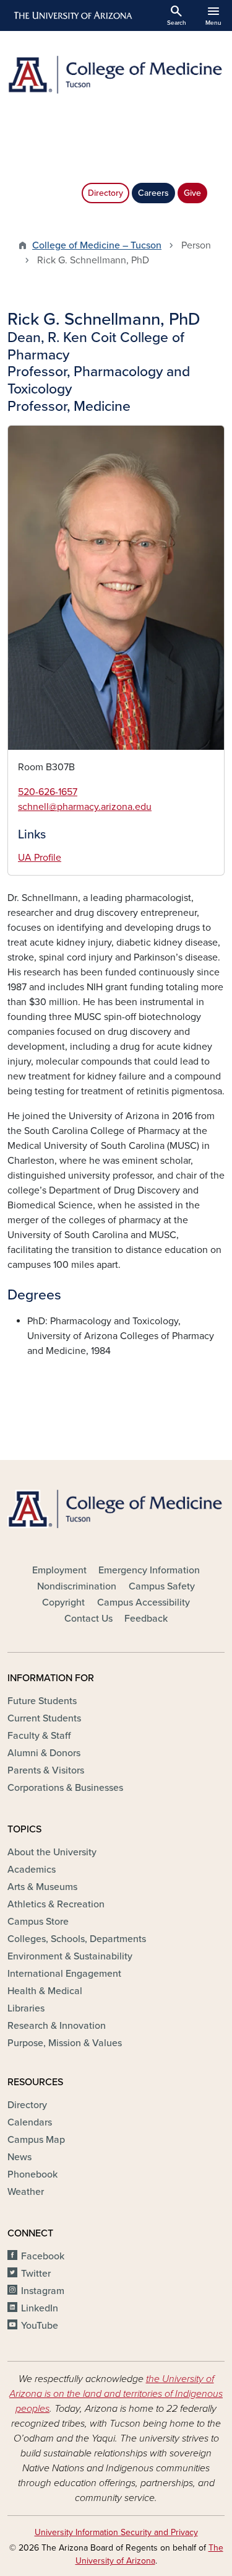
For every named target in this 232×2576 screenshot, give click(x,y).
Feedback (146, 1619)
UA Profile (40, 858)
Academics (32, 1870)
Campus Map (36, 2140)
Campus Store (38, 1922)
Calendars (30, 2122)
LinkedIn (40, 2308)
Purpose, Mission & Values (65, 2043)
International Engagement (64, 1974)
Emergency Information (149, 1570)
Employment (59, 1570)
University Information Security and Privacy (116, 2532)
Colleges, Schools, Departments (77, 1939)
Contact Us (88, 1619)
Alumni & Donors (44, 1753)
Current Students (44, 1718)
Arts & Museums (42, 1887)
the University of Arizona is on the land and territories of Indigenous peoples (116, 2394)
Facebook (43, 2256)
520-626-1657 (48, 792)
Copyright (63, 1602)
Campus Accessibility (144, 1602)
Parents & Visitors (46, 1770)
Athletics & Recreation (56, 1904)
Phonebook (32, 2174)
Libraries (26, 2008)
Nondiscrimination (77, 1586)
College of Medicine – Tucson (97, 245)
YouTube (40, 2326)
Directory (105, 193)
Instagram (43, 2291)
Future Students (42, 1701)
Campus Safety (162, 1586)
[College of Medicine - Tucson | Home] (116, 75)
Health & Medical (45, 1991)
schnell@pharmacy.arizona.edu (85, 807)
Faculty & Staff (39, 1736)
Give (192, 193)
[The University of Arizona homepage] (72, 15)
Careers (153, 193)
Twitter (36, 2274)
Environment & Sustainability (70, 1956)
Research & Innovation (57, 2026)
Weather (26, 2192)
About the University (52, 1852)
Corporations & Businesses (65, 1788)
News (19, 2157)
